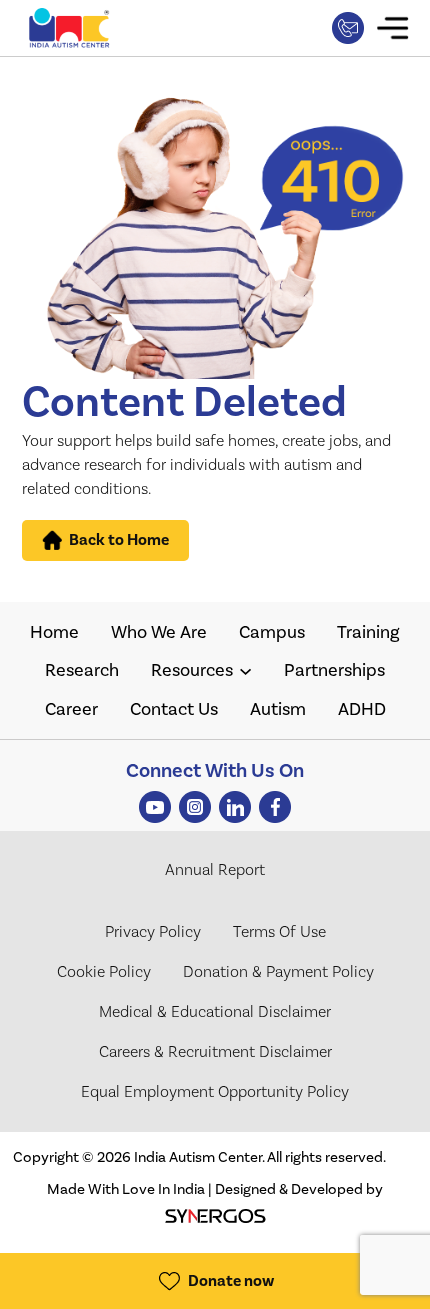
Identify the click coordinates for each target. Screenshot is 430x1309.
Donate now (231, 1281)
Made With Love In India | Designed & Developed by (215, 1189)
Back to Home (119, 540)
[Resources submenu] (245, 670)
